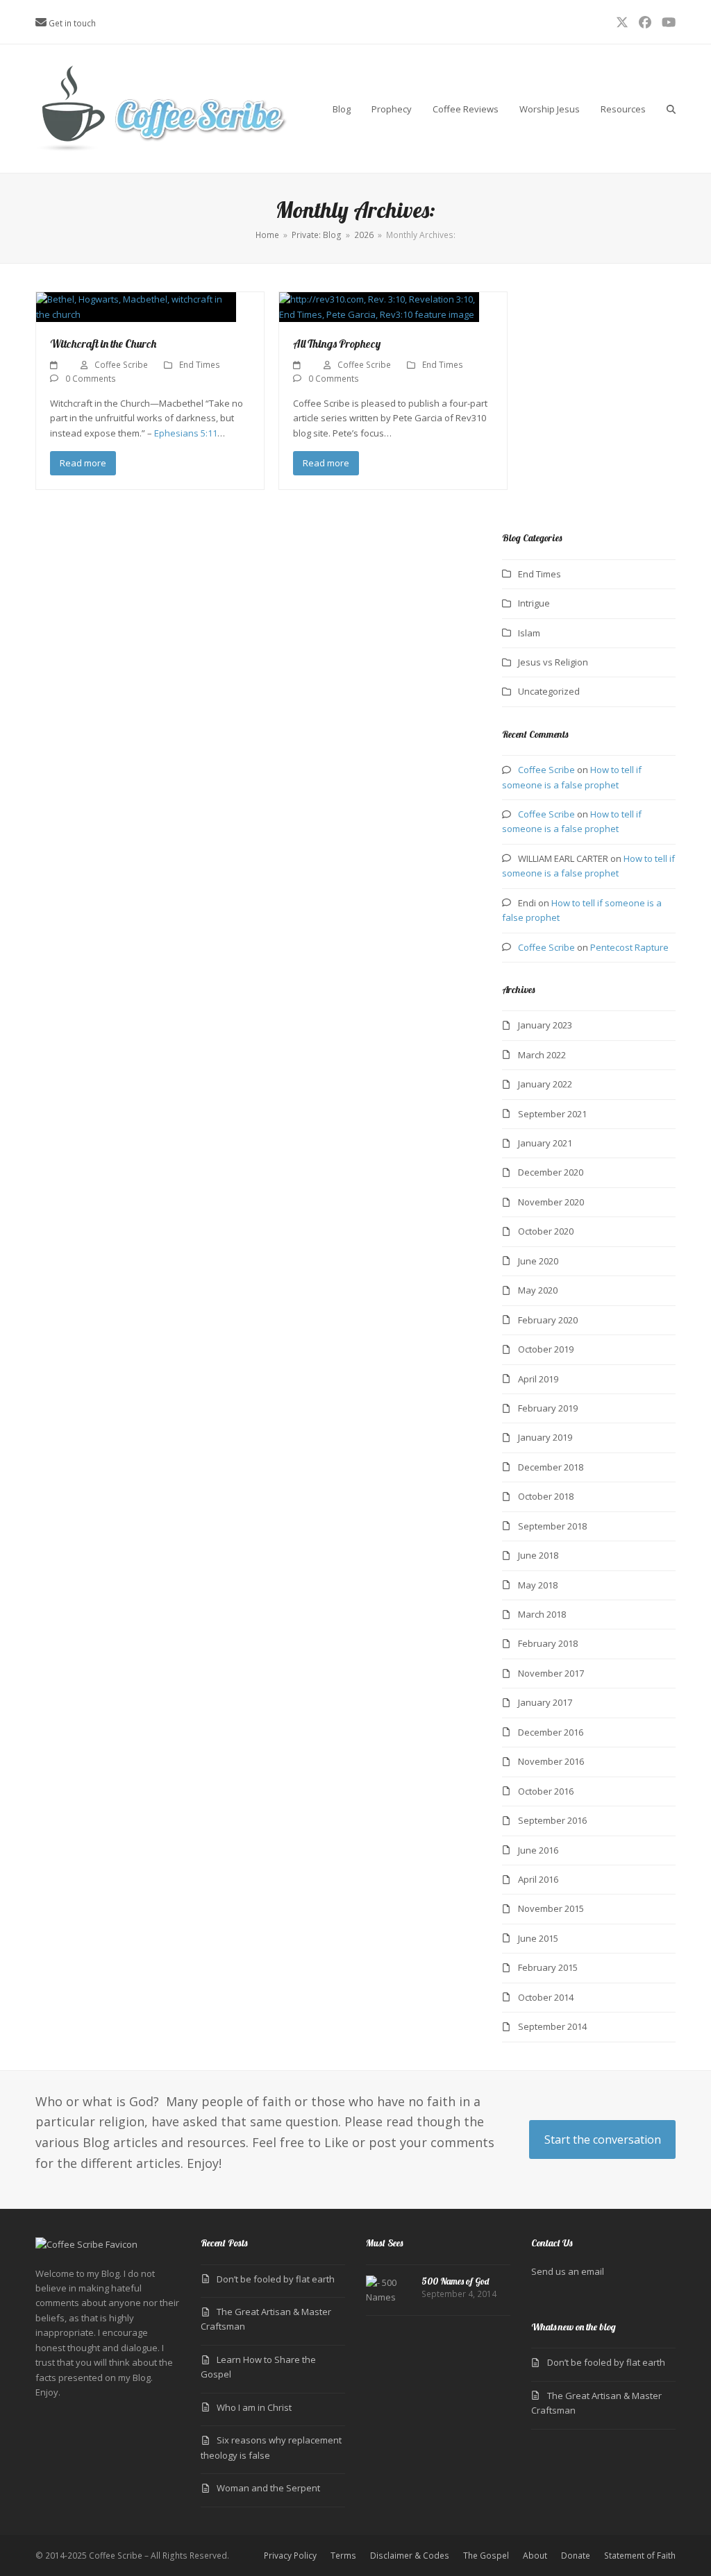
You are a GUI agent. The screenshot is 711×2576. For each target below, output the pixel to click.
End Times (200, 365)
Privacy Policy (290, 2556)
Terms (343, 2556)
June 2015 (538, 1938)
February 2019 (548, 1408)
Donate (576, 2556)
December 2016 (551, 1732)
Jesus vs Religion (553, 662)
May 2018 (538, 1585)
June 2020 (538, 1261)
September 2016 (552, 1820)
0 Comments (91, 379)
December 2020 (551, 1172)
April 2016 (538, 1879)
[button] (671, 109)
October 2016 (546, 1791)
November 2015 (551, 1908)
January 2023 (545, 1025)
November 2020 (551, 1202)
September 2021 (552, 1114)
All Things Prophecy (337, 344)
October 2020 (546, 1231)
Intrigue (534, 603)
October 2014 (546, 1997)
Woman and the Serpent (268, 2488)
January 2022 (545, 1084)
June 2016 (538, 1850)
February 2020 (548, 1320)
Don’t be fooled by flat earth (276, 2279)
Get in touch (72, 23)
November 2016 (551, 1761)
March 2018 (542, 1614)
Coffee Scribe (121, 365)
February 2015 (548, 1967)
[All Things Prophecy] (379, 306)
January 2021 (545, 1143)
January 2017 (545, 1702)
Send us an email (568, 2271)
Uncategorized (549, 691)
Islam (529, 633)
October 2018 (546, 1496)
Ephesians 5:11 (186, 433)
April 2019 (538, 1379)
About (535, 2556)
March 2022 (542, 1055)
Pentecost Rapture (629, 947)
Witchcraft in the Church (103, 344)
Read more (83, 463)
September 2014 (552, 2026)
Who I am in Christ (254, 2407)
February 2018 (548, 1643)
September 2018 (552, 1526)
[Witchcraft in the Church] (136, 306)
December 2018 (551, 1467)
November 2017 (551, 1673)
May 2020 (538, 1290)
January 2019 (545, 1437)
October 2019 (546, 1349)
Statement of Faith (640, 2556)
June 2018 (538, 1555)
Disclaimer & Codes (410, 2556)
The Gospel (486, 2556)
